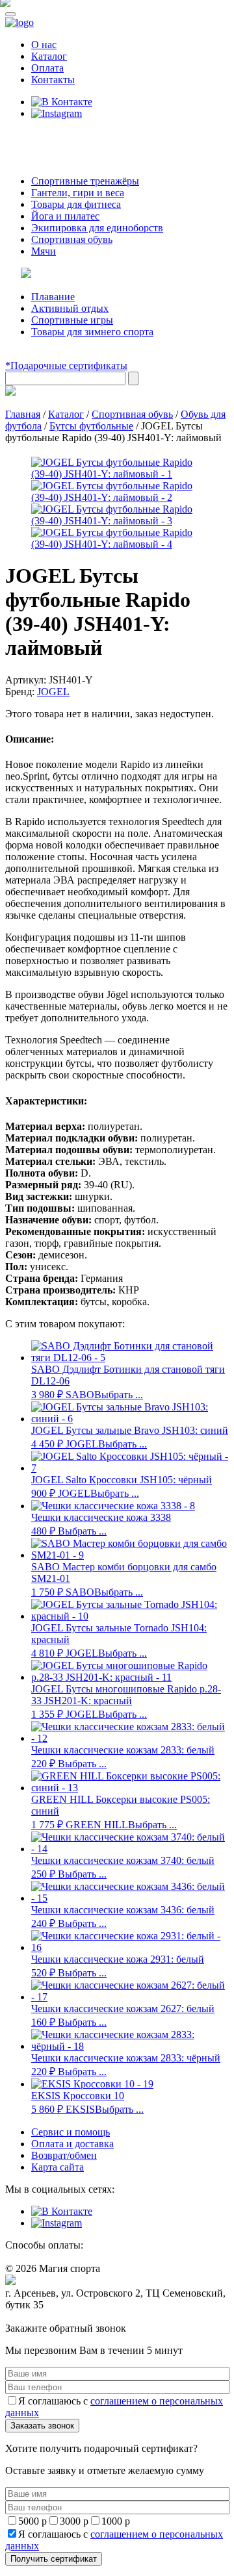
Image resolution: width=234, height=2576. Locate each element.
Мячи (44, 251)
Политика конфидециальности (65, 2317)
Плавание (53, 297)
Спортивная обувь (72, 239)
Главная (23, 414)
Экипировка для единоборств (97, 228)
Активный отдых (70, 308)
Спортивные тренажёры (85, 181)
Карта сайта (58, 2167)
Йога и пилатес (65, 216)
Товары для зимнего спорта (92, 332)
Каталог (49, 56)
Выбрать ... (119, 1395)
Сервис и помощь (71, 2132)
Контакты (53, 80)
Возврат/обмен (64, 2155)
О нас (44, 45)
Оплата (47, 68)
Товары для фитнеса (76, 204)
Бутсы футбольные (91, 426)
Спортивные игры (72, 320)
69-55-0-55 (45, 138)
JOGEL (53, 692)
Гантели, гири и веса (78, 193)
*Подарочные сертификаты (66, 365)
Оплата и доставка (72, 2144)
